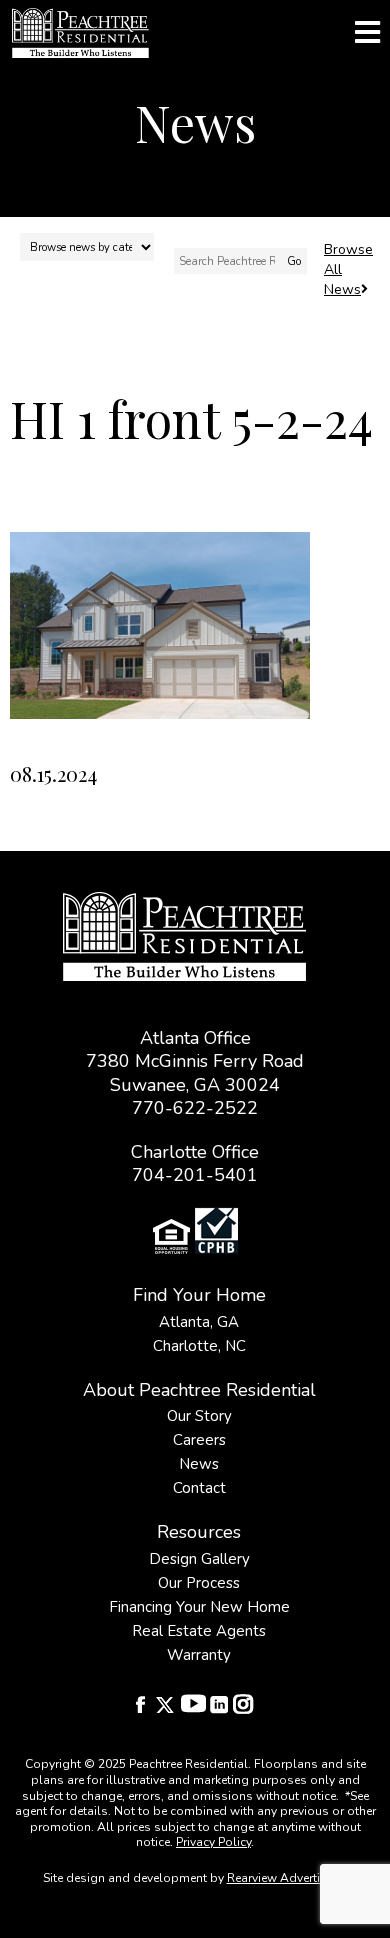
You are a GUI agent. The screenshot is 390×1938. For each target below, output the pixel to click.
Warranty (199, 1655)
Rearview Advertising (286, 1878)
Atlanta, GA (199, 1322)
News (199, 1464)
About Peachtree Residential (199, 1390)
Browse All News (348, 269)
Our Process (199, 1583)
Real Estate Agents (199, 1631)
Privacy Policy (213, 1842)
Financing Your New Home (199, 1607)
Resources (199, 1532)
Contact (199, 1488)
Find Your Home (199, 1295)
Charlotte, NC (199, 1346)
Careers (199, 1440)
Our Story (199, 1416)
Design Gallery (199, 1559)
